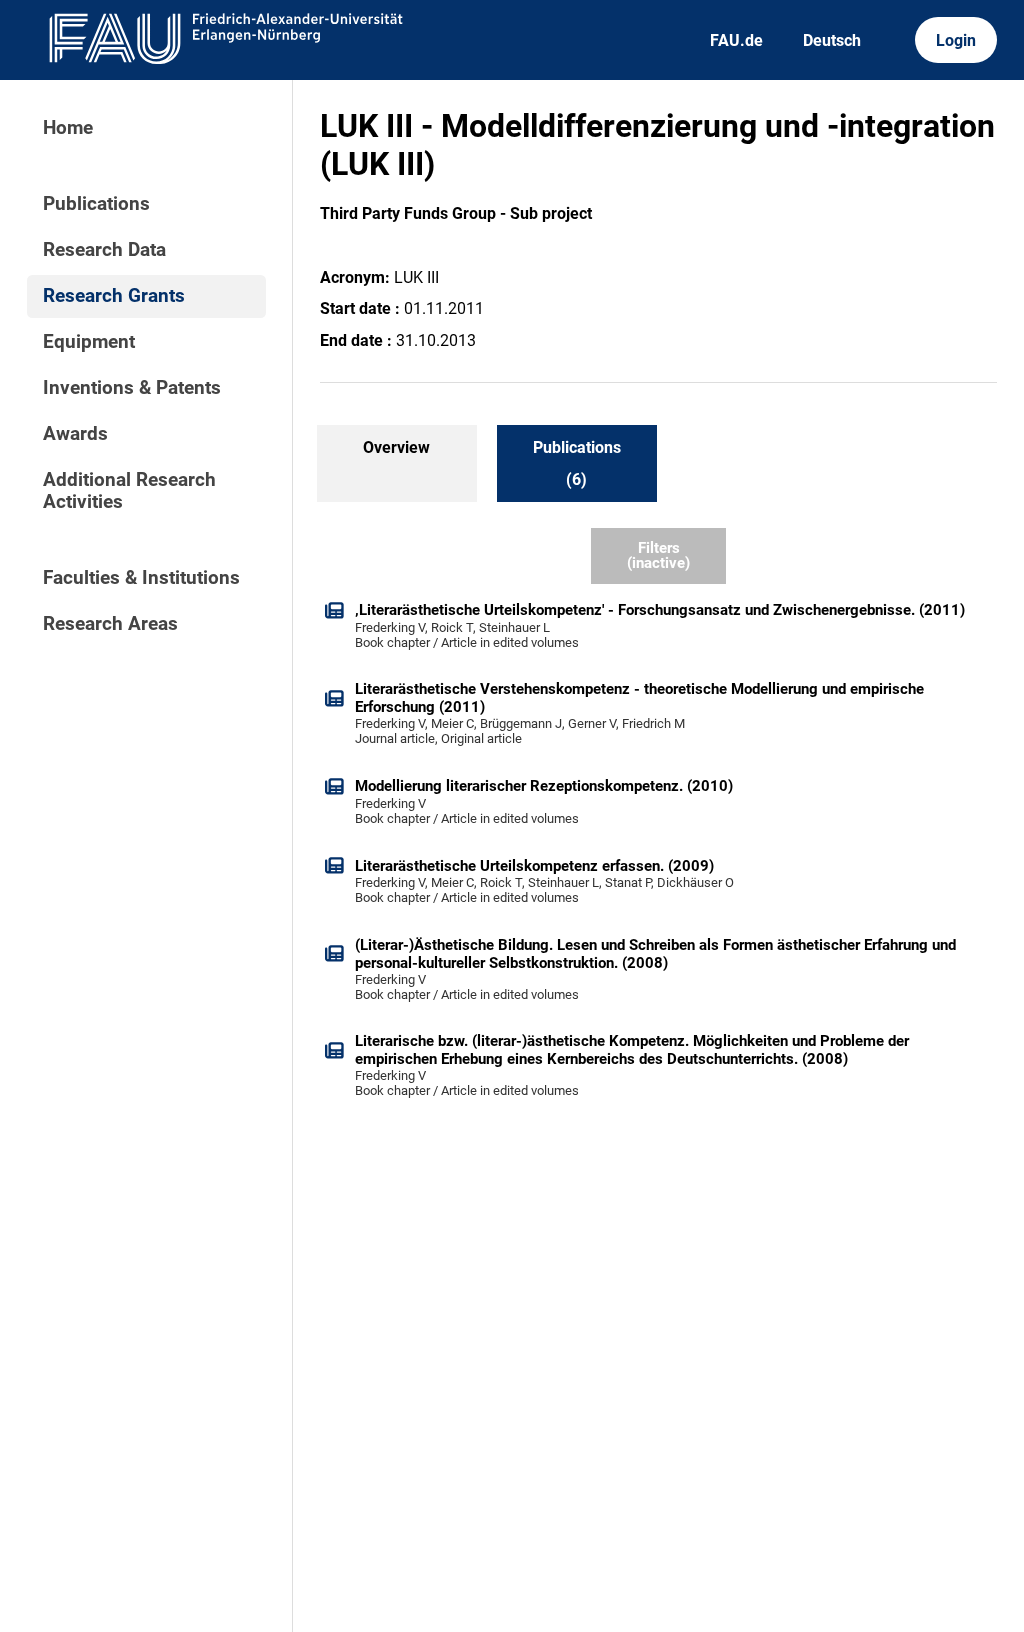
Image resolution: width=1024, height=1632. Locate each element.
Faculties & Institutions (141, 578)
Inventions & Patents (132, 388)
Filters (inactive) (658, 555)
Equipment (89, 342)
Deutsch (832, 40)
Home (68, 128)
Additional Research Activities (129, 491)
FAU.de (736, 40)
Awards (75, 434)
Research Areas (110, 624)
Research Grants (114, 296)
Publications (96, 204)
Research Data (104, 250)
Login (956, 40)
